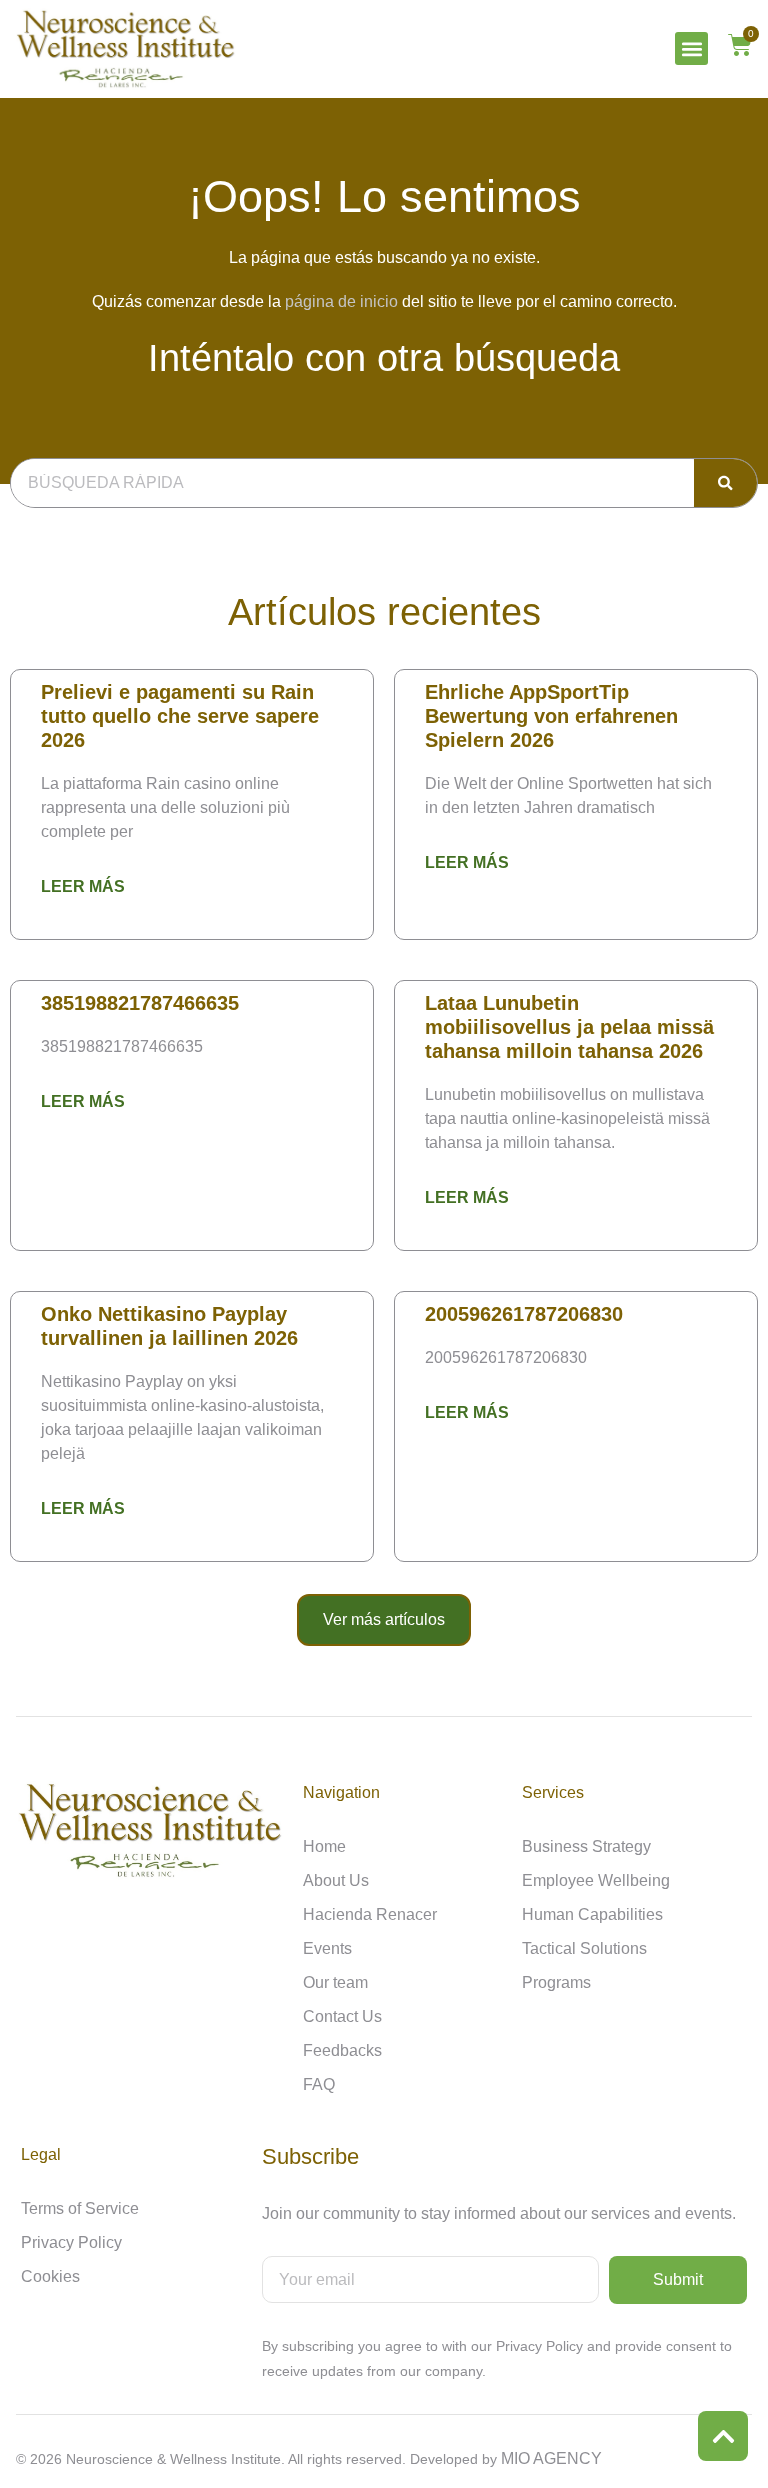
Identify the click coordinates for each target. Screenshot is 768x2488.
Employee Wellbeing (596, 1880)
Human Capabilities (592, 1914)
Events (327, 1948)
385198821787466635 (140, 1003)
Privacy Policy (71, 2242)
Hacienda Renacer (370, 1914)
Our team (335, 1982)
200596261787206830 (524, 1314)
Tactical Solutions (584, 1948)
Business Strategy (586, 1846)
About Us (336, 1880)
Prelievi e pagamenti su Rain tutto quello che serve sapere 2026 (180, 716)
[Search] (725, 483)
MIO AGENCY (551, 2458)
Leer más (83, 886)
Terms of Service (80, 2208)
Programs (556, 1982)
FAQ (319, 2084)
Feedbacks (342, 2050)
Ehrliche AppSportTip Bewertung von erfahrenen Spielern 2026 (551, 716)
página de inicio (341, 301)
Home (324, 1846)
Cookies (50, 2276)
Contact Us (342, 2016)
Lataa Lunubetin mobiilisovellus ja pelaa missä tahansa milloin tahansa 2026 (569, 1027)
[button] (691, 48)
